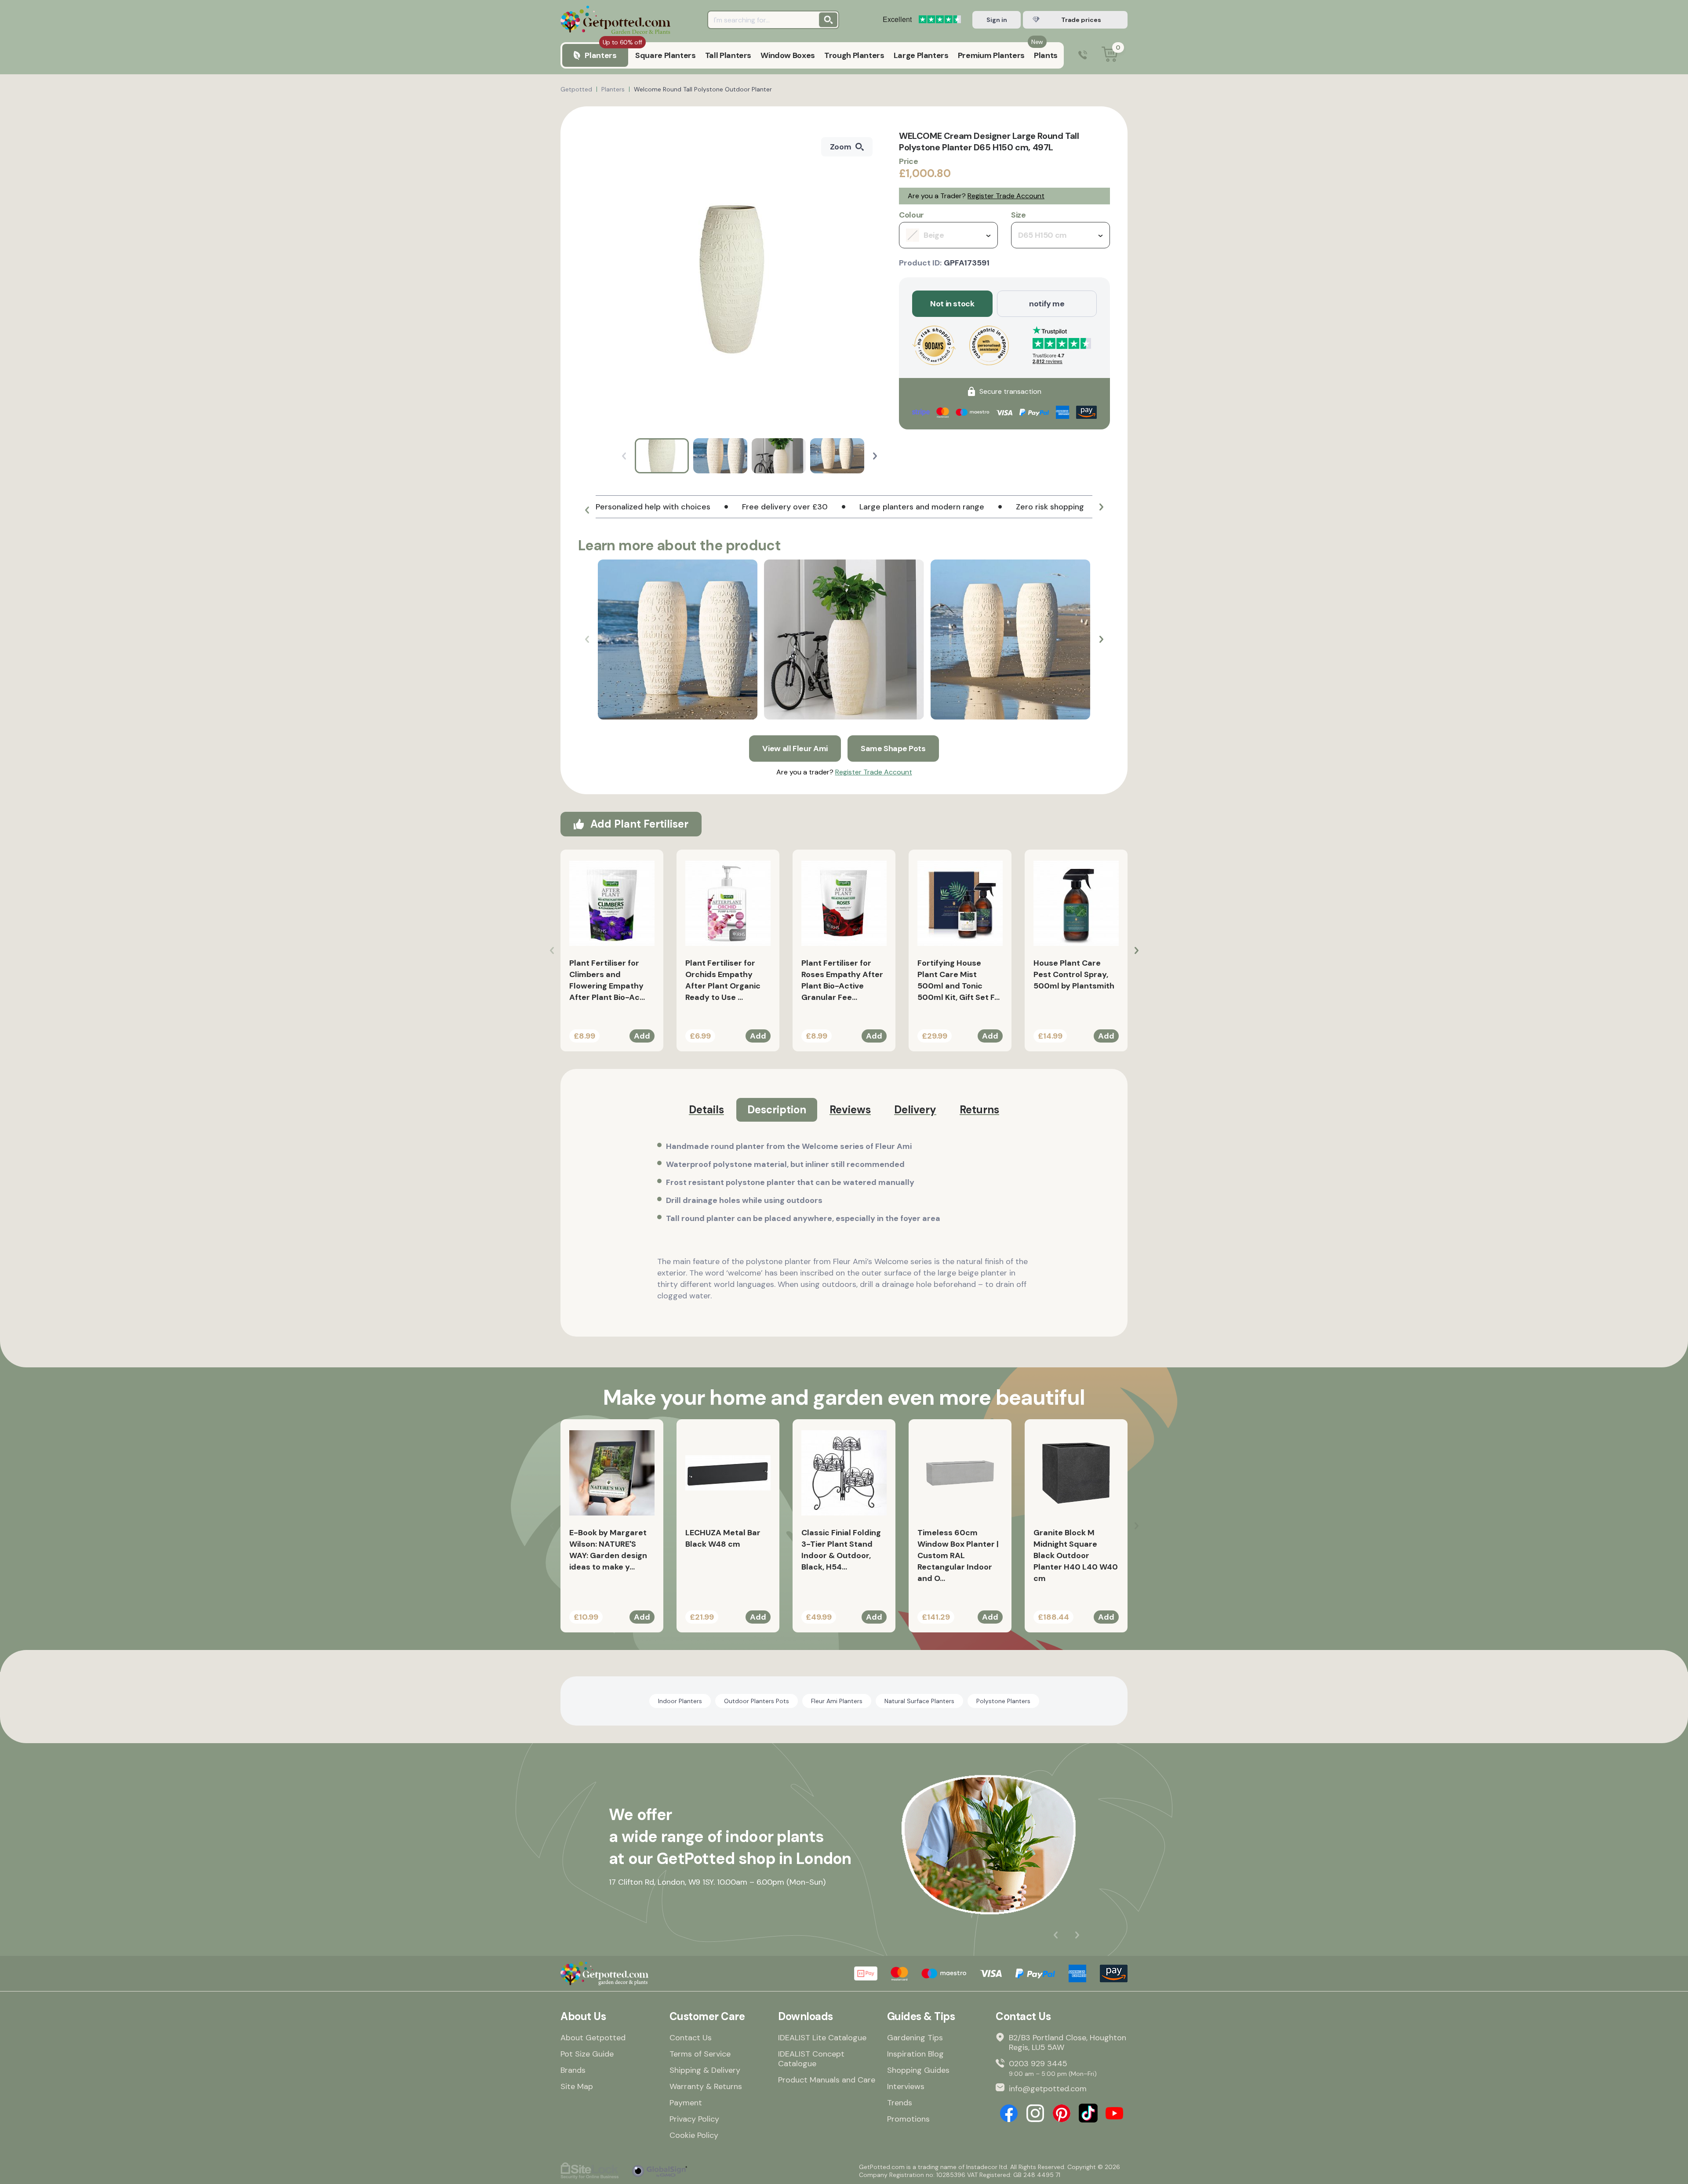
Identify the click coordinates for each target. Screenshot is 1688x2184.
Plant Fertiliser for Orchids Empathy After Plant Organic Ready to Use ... (723, 980)
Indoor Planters (680, 1701)
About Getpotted (593, 2038)
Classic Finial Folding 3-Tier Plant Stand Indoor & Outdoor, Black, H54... (841, 1550)
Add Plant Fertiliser (639, 824)
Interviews (906, 2086)
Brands (573, 2070)
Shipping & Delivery (705, 2070)
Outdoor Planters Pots (757, 1701)
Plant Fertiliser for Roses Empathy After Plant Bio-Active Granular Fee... (842, 980)
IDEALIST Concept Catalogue (811, 2059)
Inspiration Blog (915, 2054)
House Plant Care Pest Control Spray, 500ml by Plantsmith (1074, 974)
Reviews (850, 1110)
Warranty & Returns (706, 2086)
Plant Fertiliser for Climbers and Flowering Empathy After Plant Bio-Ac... (607, 980)
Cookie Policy (694, 2135)
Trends (900, 2103)
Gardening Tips (915, 2038)
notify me (1047, 304)
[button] (875, 456)
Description (777, 1110)
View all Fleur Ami (795, 749)
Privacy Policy (694, 2119)
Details (706, 1110)
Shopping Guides (918, 2070)
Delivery (915, 1110)
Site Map (577, 2086)
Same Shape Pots (893, 749)
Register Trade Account (1006, 196)
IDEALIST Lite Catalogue (822, 2038)
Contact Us (691, 2038)
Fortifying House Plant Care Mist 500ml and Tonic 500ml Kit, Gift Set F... (959, 980)
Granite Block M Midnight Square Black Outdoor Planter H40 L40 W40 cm (1076, 1555)
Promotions (908, 2119)
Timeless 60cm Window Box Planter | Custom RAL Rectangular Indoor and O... (958, 1555)
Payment (686, 2103)
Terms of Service (700, 2054)
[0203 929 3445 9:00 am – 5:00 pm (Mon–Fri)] (1083, 56)
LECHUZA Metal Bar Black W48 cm (723, 1538)
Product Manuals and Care (827, 2080)
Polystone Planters (1003, 1701)
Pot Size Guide (587, 2054)
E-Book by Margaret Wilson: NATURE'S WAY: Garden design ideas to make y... (608, 1550)
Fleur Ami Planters (837, 1701)
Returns (979, 1110)
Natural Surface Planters (919, 1701)
